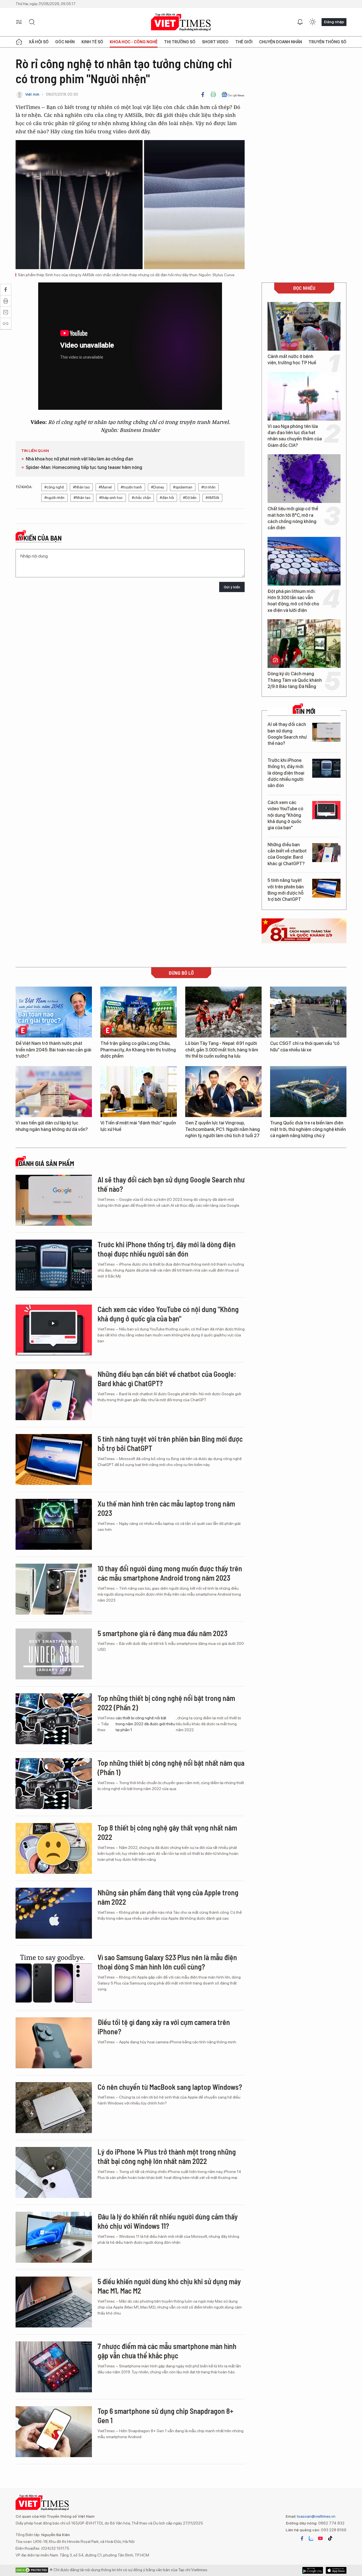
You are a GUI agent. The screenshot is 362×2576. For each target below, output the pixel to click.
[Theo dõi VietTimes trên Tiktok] (330, 2538)
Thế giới (244, 42)
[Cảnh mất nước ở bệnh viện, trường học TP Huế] (304, 326)
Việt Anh (32, 94)
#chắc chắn (141, 498)
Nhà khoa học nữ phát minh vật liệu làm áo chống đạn (79, 459)
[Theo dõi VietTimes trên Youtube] (320, 2538)
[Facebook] (203, 95)
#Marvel (105, 487)
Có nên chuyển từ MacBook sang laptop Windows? (170, 2087)
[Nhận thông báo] (300, 22)
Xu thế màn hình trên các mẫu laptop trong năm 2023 (166, 1508)
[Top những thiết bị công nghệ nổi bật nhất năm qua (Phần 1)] (54, 1784)
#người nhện (54, 498)
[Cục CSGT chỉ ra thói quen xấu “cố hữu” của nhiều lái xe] (308, 1012)
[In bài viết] (213, 95)
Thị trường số (180, 42)
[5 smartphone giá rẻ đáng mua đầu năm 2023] (54, 1654)
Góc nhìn (65, 42)
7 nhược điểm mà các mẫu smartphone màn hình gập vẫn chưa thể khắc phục (167, 2351)
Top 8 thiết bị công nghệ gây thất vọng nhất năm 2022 (167, 1832)
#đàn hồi (167, 498)
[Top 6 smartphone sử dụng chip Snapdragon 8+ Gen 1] (54, 2432)
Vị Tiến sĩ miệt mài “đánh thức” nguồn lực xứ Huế (138, 1126)
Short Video (215, 42)
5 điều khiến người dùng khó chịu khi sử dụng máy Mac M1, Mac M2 (169, 2286)
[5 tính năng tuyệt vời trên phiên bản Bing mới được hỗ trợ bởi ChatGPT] (326, 888)
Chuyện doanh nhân (281, 42)
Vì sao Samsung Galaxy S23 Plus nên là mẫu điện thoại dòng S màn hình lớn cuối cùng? (167, 1962)
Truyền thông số (327, 42)
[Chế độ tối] (313, 22)
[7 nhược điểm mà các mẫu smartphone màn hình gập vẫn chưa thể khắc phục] (54, 2367)
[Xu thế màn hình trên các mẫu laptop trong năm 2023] (54, 1524)
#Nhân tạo (81, 487)
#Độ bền (190, 498)
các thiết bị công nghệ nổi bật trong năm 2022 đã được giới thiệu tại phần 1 (145, 1724)
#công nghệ (54, 487)
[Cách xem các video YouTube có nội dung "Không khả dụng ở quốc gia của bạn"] (326, 810)
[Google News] (233, 95)
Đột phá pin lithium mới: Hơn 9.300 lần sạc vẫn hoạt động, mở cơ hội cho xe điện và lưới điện (293, 601)
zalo (311, 2538)
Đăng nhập (334, 22)
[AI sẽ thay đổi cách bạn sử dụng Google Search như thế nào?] (326, 732)
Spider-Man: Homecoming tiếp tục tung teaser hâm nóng (84, 467)
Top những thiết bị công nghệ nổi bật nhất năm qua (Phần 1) (171, 1768)
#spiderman (183, 487)
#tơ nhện (208, 487)
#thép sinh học (111, 498)
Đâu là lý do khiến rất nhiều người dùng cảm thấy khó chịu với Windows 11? (168, 2221)
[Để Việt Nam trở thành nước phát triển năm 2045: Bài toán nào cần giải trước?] (54, 1012)
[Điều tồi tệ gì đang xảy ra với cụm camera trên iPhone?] (54, 2043)
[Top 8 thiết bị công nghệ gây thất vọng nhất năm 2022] (54, 1848)
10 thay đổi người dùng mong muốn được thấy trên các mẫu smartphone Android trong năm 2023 (170, 1573)
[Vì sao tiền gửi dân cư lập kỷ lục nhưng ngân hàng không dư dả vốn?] (54, 1092)
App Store (313, 2570)
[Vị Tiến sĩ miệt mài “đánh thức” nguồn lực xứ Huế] (139, 1092)
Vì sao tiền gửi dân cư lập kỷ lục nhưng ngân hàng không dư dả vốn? (52, 1126)
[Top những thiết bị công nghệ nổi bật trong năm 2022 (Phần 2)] (54, 1719)
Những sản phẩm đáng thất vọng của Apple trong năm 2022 (168, 1897)
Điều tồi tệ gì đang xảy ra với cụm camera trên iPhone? (164, 2027)
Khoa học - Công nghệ (134, 42)
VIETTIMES (181, 22)
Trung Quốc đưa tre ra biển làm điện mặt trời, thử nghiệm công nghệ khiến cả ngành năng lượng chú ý (308, 1129)
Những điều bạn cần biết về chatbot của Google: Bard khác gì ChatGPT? (287, 854)
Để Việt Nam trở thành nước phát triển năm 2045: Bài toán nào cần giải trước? (53, 1050)
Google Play (336, 2570)
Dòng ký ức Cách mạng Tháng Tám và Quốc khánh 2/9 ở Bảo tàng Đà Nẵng (295, 680)
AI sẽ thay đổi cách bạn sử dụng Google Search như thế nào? (287, 734)
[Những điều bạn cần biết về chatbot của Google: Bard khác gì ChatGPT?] (326, 853)
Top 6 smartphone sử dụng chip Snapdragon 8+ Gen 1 (165, 2416)
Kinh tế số (92, 42)
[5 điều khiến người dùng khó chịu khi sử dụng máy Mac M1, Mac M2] (54, 2302)
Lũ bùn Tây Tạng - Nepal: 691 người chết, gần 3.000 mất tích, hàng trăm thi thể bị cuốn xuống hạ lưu (222, 1050)
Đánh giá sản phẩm (46, 1163)
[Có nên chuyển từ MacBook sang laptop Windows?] (54, 2108)
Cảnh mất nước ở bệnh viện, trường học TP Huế (292, 360)
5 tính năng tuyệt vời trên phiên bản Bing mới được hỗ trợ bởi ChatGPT (286, 890)
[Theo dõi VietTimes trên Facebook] (302, 2538)
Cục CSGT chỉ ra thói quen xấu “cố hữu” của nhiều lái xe (305, 1046)
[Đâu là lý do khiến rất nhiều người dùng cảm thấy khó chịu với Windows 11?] (54, 2237)
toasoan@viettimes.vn (316, 2516)
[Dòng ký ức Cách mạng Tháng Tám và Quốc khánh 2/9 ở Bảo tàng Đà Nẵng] (304, 644)
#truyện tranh (131, 487)
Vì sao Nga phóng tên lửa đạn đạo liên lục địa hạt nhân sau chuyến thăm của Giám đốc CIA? (295, 436)
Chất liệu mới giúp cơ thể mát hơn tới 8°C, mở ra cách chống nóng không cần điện (293, 518)
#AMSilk (212, 498)
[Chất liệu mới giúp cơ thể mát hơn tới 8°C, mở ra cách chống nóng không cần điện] (304, 479)
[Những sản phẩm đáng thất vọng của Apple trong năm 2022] (54, 1913)
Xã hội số (39, 42)
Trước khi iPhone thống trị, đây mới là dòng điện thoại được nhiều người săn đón (286, 773)
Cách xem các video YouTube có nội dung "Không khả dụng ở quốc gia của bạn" (285, 815)
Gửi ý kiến (232, 587)
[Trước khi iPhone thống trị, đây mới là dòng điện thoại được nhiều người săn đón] (326, 768)
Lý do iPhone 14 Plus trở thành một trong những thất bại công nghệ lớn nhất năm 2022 (167, 2156)
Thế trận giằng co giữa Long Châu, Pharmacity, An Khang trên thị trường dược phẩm (138, 1050)
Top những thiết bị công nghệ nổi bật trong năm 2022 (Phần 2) (166, 1703)
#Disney (158, 487)
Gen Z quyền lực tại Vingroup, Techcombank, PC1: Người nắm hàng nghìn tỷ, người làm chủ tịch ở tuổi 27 (223, 1129)
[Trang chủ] (19, 42)
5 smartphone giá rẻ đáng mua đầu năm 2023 (162, 1633)
